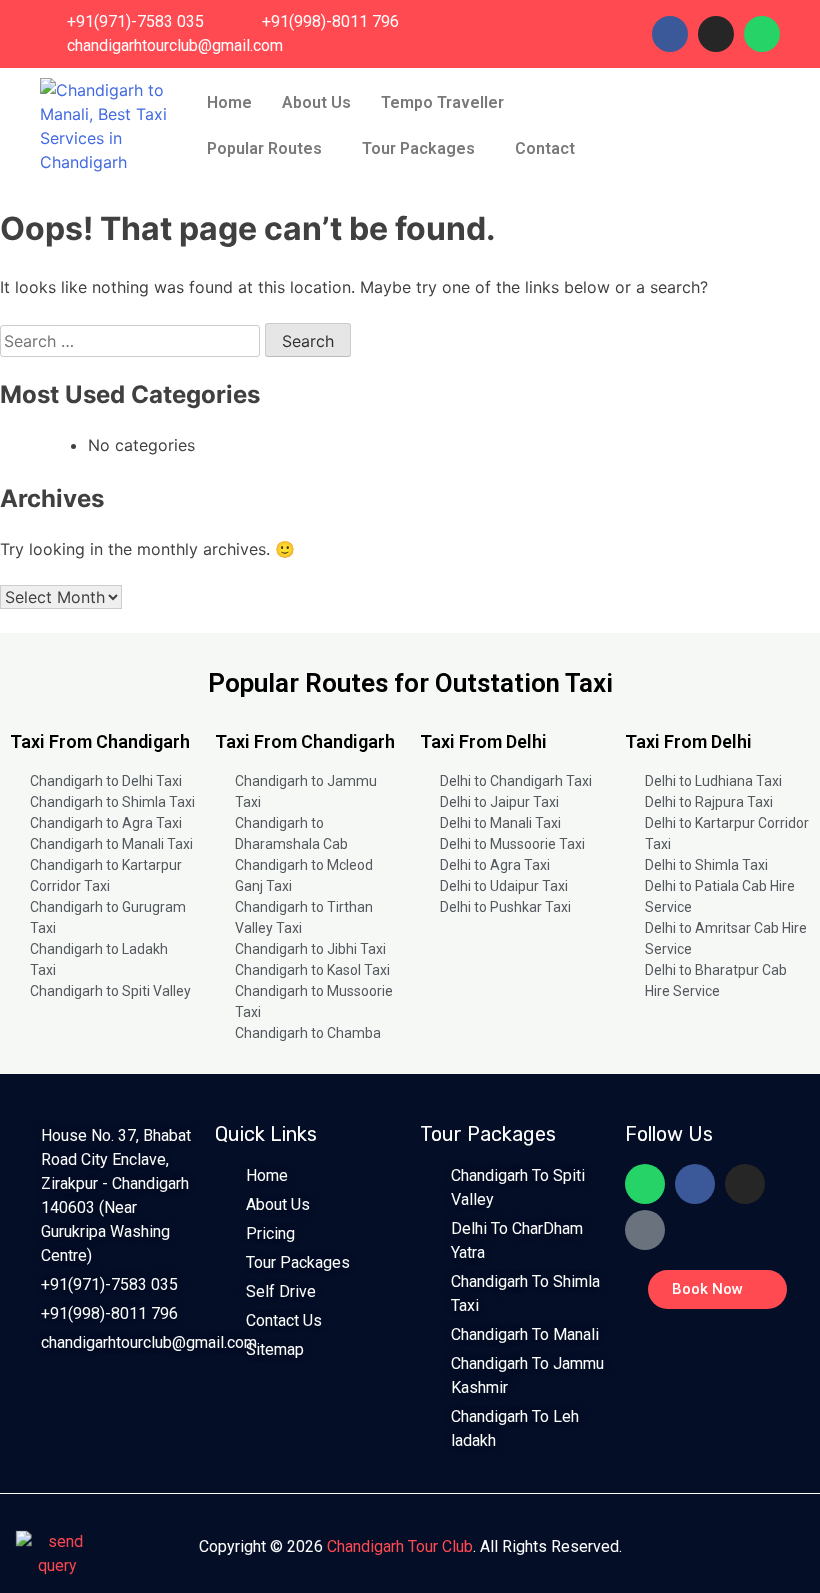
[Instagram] (716, 34)
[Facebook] (670, 34)
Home (229, 102)
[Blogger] (645, 1230)
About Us (316, 102)
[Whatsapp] (762, 34)
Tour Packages (418, 148)
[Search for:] (132, 341)
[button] (447, 103)
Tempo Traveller (442, 102)
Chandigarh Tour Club (400, 1546)
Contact (545, 148)
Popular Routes (264, 148)
